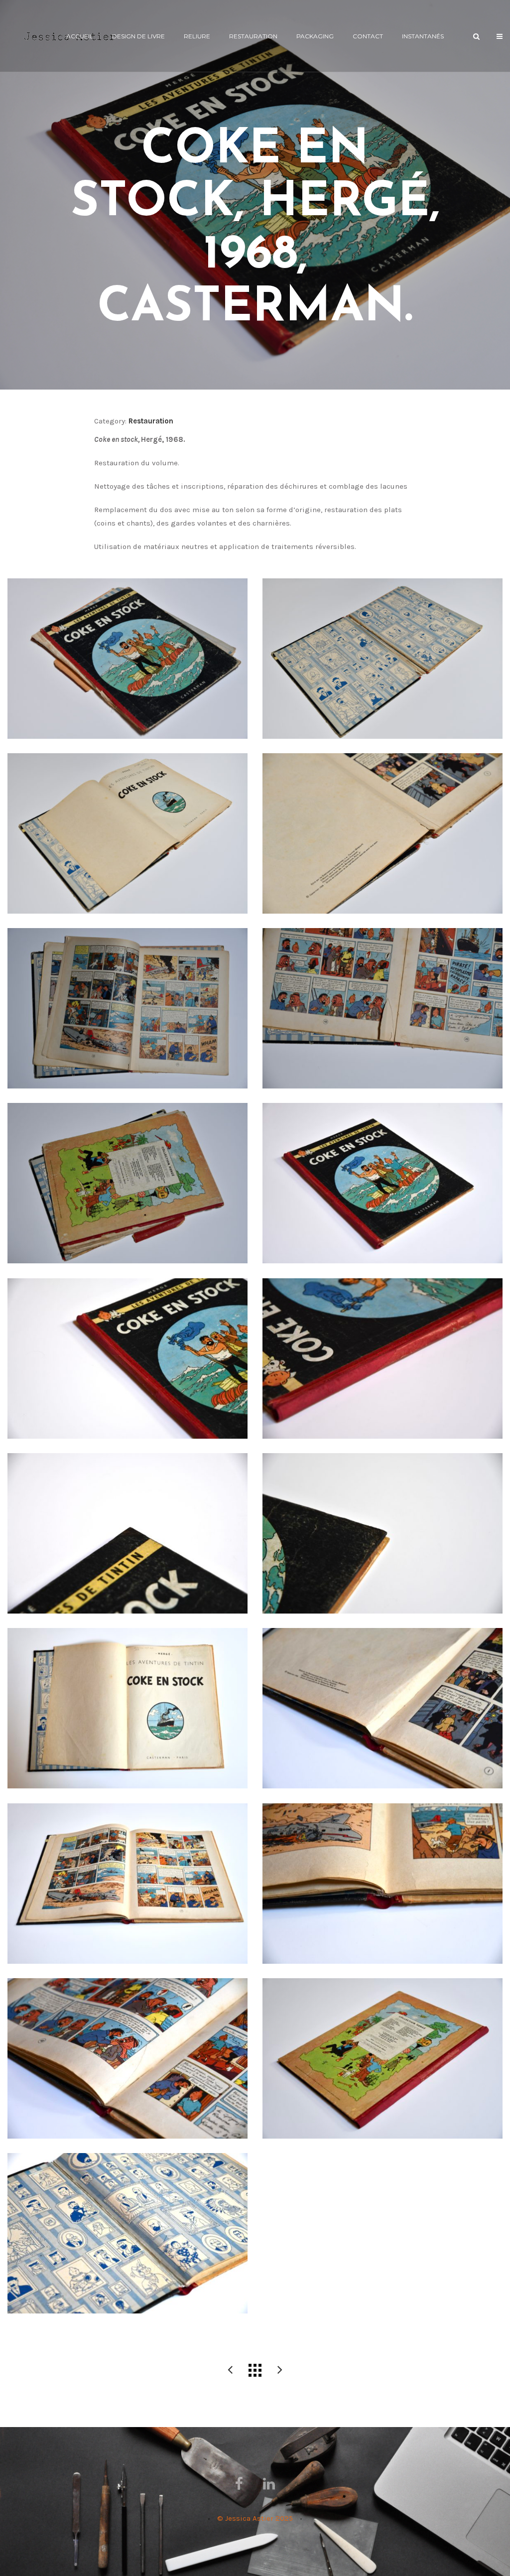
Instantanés (423, 36)
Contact (368, 36)
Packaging (315, 36)
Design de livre (138, 36)
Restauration (253, 36)
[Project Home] (255, 2370)
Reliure (197, 36)
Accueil (80, 36)
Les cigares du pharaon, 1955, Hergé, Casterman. (230, 2370)
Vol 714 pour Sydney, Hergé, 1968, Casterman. (280, 2370)
